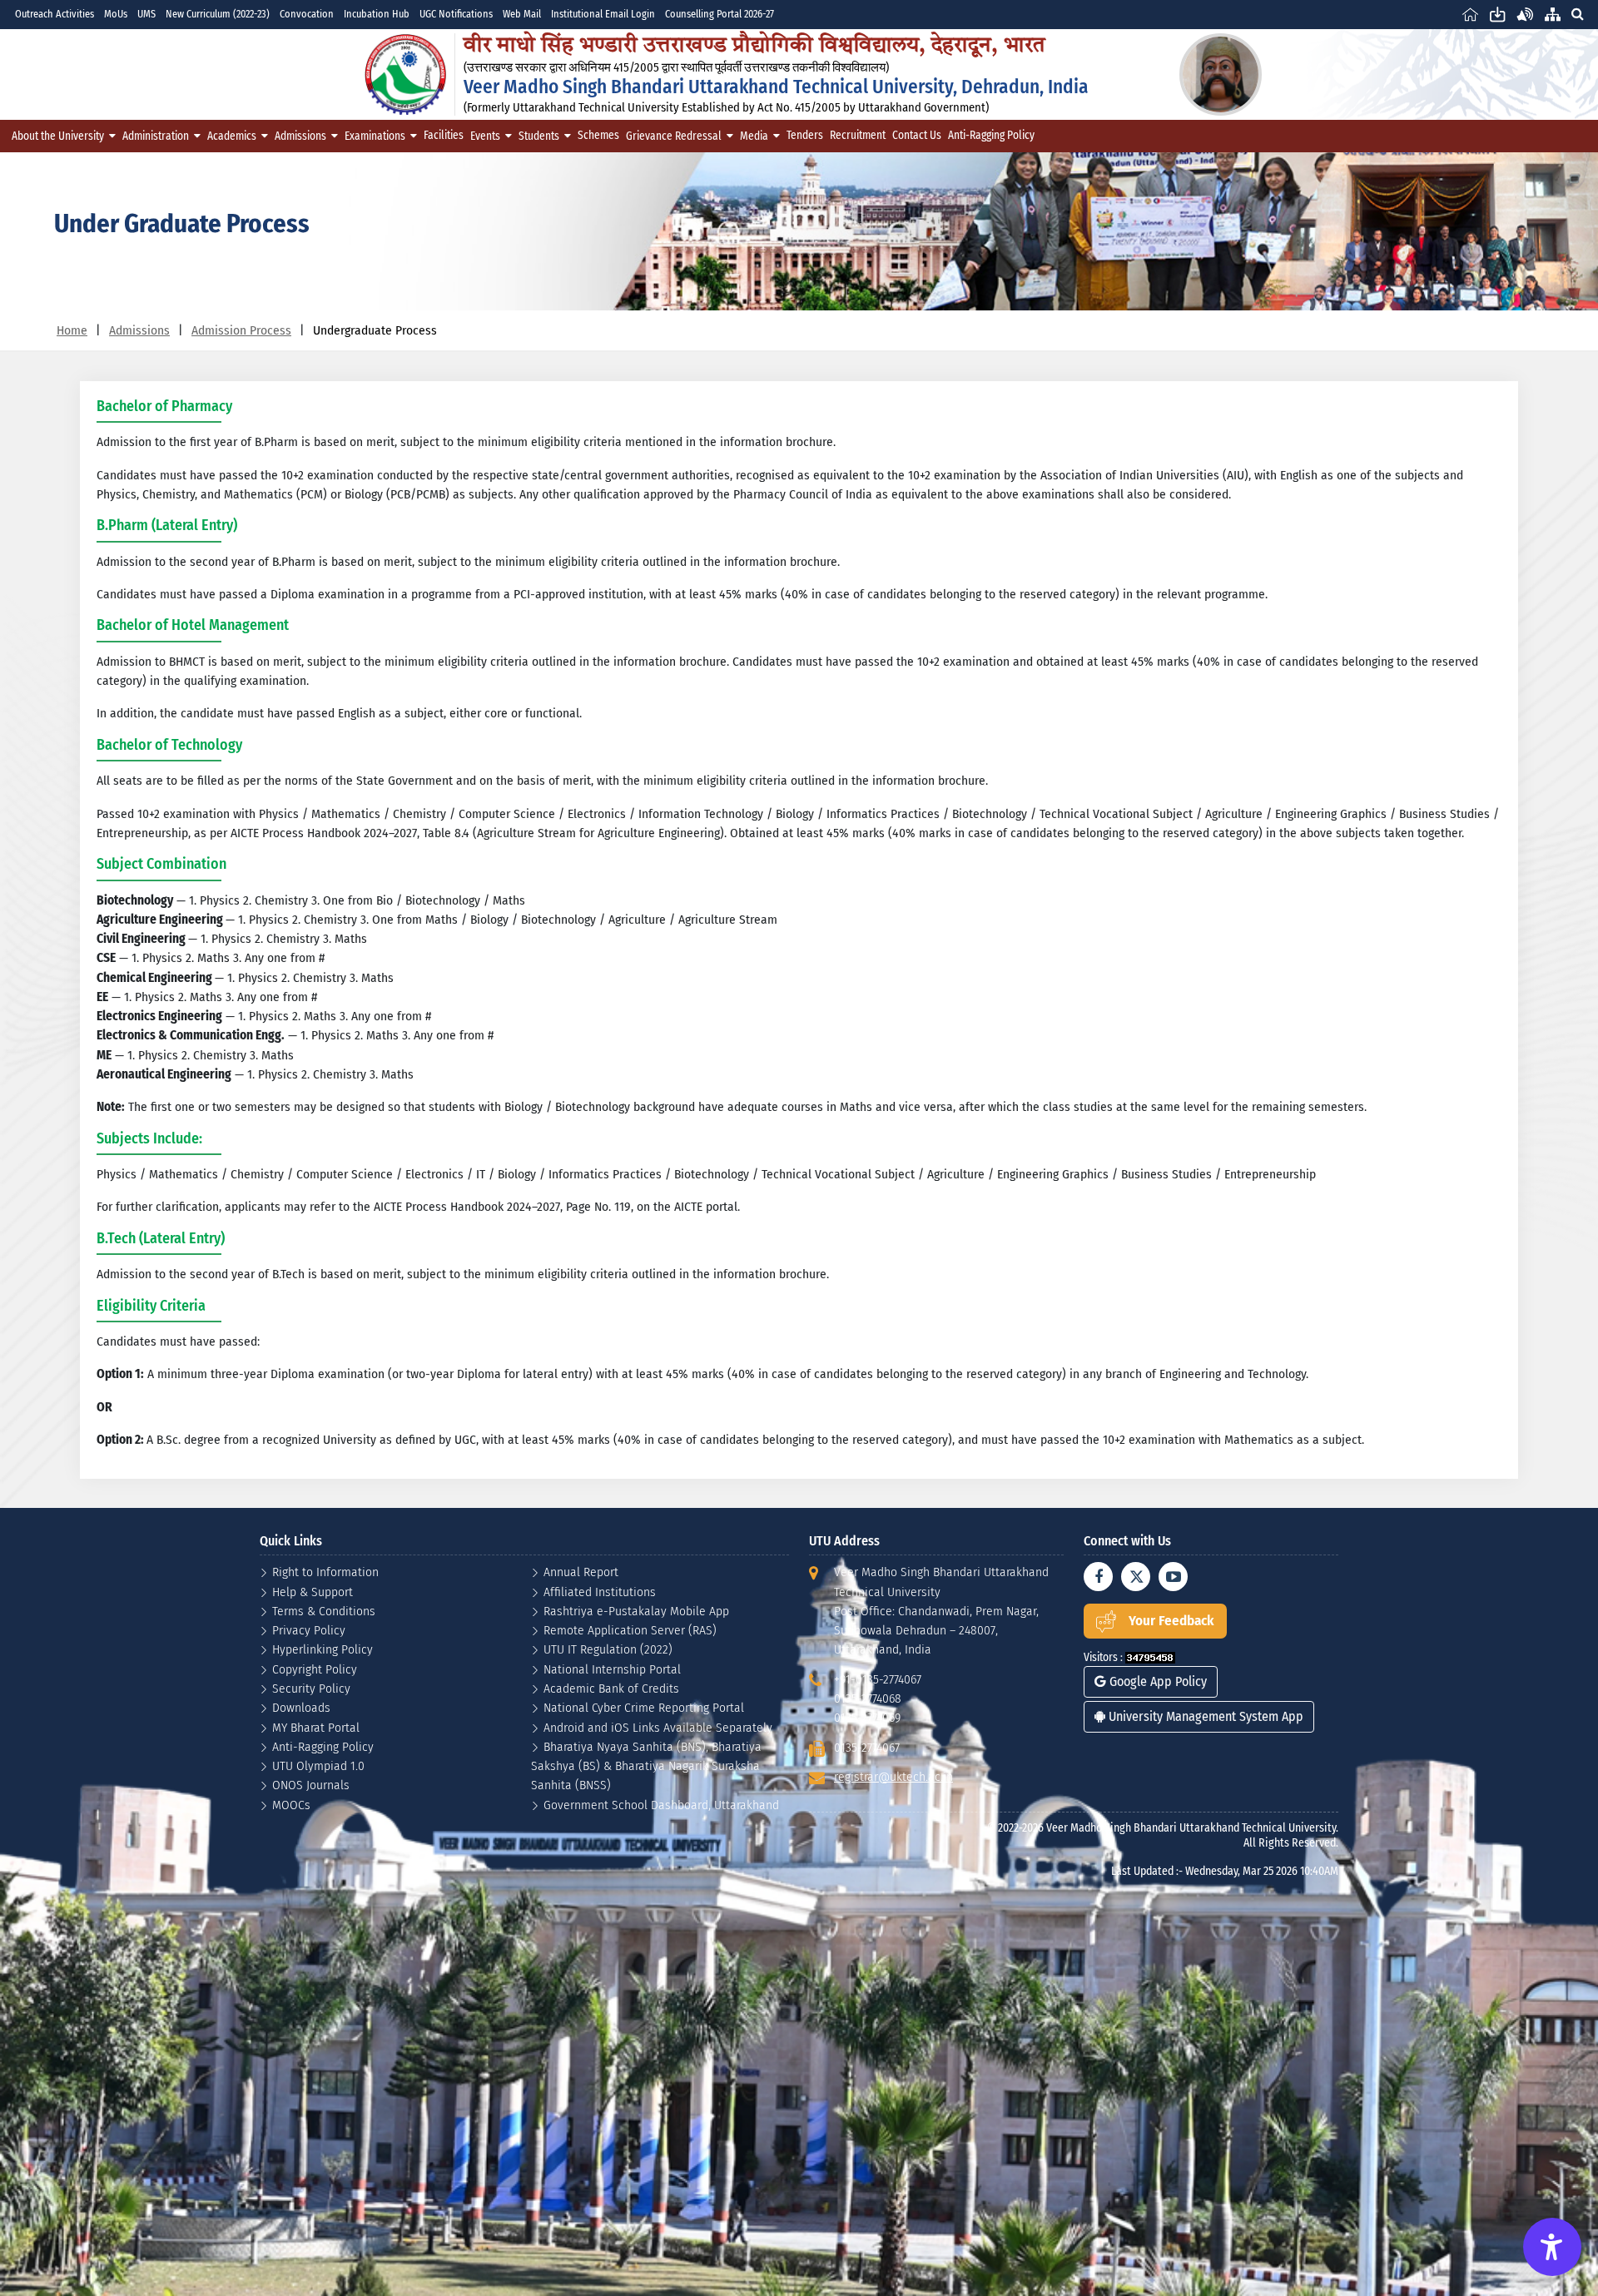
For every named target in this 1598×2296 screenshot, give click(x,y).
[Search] (1577, 14)
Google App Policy (1156, 1681)
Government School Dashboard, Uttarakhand (661, 1805)
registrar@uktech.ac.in (893, 1776)
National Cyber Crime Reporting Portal (644, 1707)
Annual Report (581, 1572)
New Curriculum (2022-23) (218, 14)
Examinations (375, 136)
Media (754, 136)
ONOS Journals (311, 1785)
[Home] (1470, 14)
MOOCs (291, 1805)
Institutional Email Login (603, 14)
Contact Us (917, 135)
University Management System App (1204, 1716)
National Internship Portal (612, 1669)
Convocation (307, 14)
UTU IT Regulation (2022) (608, 1649)
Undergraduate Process (375, 330)
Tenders (805, 135)
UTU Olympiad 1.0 (318, 1765)
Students (539, 136)
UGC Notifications (456, 14)
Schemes (598, 135)
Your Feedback (1171, 1621)
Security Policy (311, 1688)
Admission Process (241, 330)
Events (485, 136)
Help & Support (313, 1592)
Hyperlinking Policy (323, 1649)
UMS (146, 14)
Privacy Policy (309, 1630)
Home (72, 330)
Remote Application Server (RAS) (630, 1630)
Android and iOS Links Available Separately (658, 1727)
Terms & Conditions (324, 1611)
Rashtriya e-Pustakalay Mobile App (636, 1611)
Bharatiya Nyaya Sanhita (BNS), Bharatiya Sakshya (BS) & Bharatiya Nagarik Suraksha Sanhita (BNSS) (646, 1766)
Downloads (301, 1707)
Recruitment (858, 135)
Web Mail (522, 14)
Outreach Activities (55, 14)
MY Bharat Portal (316, 1727)
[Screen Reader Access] (1525, 14)
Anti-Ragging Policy (991, 135)
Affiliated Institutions (600, 1592)
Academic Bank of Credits (611, 1688)
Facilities (444, 135)
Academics (232, 136)
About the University (58, 136)
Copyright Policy (315, 1669)
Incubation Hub (377, 14)
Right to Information (325, 1572)
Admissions (300, 136)
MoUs (116, 14)
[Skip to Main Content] (1498, 14)
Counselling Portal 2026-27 (720, 14)
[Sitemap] (1553, 14)
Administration (156, 136)
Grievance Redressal (674, 136)
